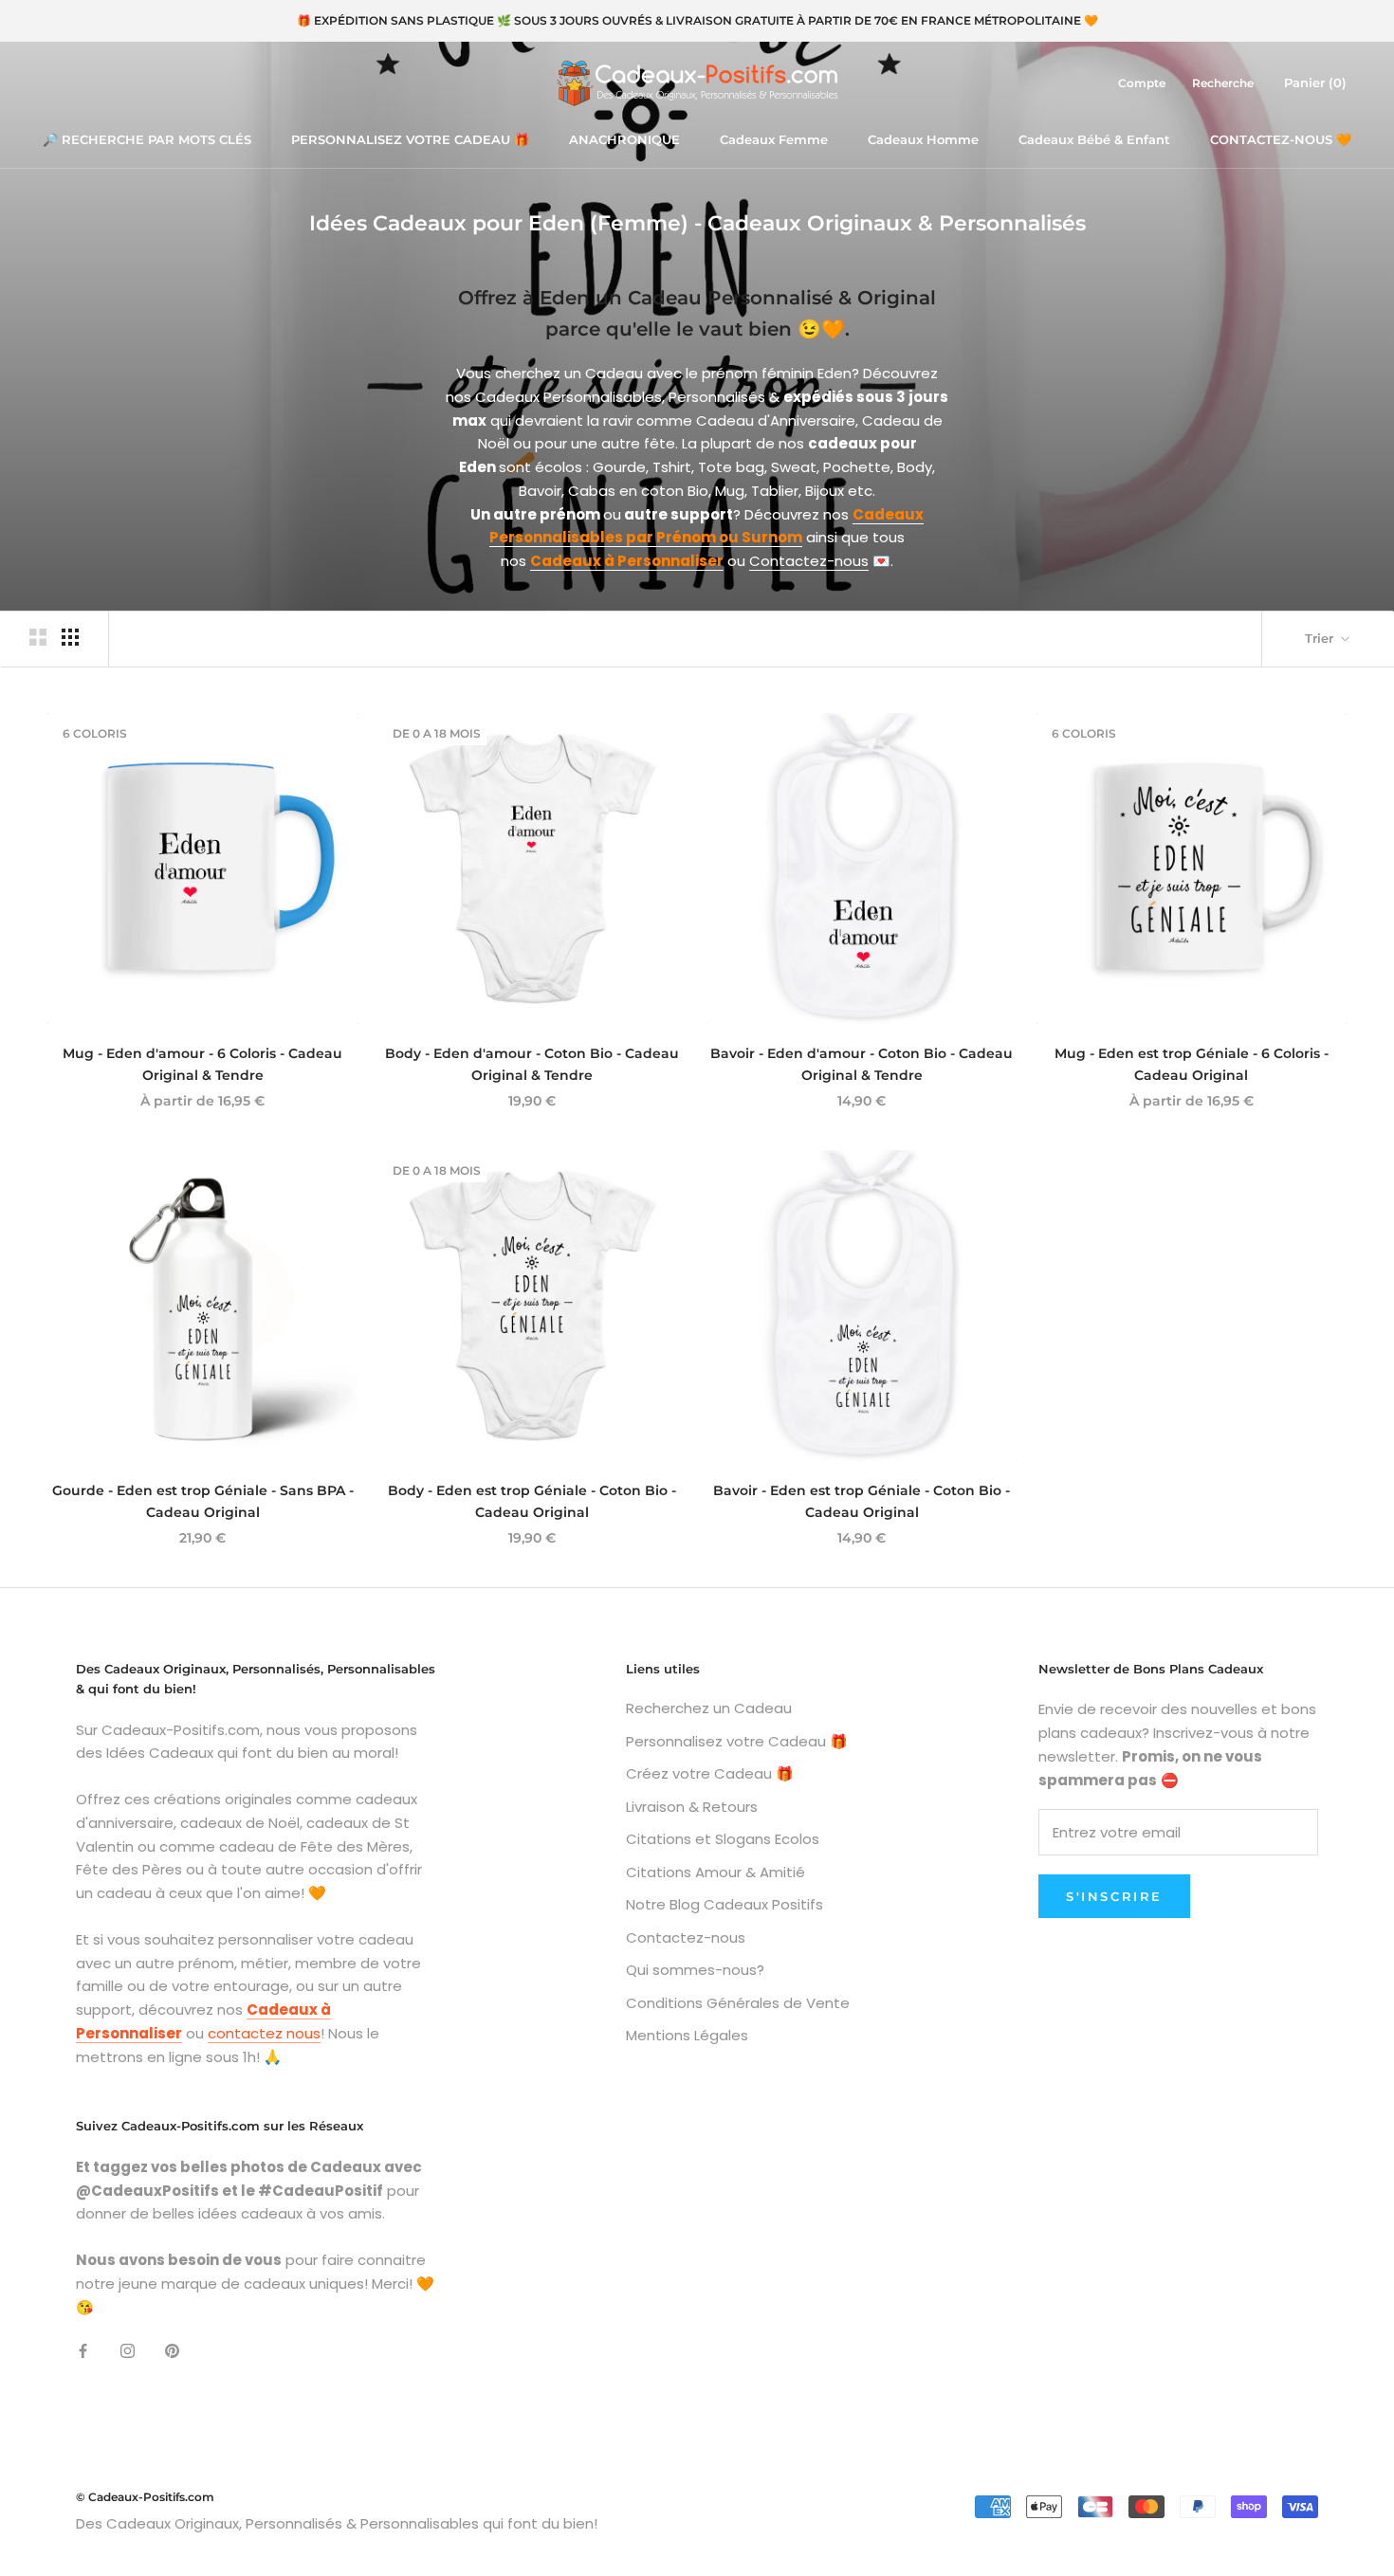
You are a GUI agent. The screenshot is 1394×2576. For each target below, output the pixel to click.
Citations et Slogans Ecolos (723, 1839)
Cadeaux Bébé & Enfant (1094, 139)
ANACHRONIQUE (624, 139)
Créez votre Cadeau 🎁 (710, 1773)
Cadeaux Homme (923, 139)
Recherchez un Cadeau (709, 1708)
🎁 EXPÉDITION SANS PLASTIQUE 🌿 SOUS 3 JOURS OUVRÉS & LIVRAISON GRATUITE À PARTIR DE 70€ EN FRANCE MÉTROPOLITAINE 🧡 (697, 20)
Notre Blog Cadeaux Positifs (725, 1904)
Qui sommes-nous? (695, 1970)
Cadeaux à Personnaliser (627, 561)
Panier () (1315, 82)
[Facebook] (83, 2350)
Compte (1142, 83)
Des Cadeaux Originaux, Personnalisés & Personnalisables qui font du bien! (337, 2523)
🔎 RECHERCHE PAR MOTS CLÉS (147, 139)
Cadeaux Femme (774, 139)
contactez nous (264, 2033)
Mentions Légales (687, 2035)
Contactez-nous (809, 561)
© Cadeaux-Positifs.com (145, 2497)
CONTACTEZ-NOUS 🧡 (1281, 139)
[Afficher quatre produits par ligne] (70, 637)
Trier (1321, 638)
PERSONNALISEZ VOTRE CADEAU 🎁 (410, 139)
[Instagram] (128, 2350)
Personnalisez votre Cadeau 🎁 (737, 1741)
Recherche (1223, 83)
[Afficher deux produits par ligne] (38, 637)
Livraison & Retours (692, 1807)
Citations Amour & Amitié (715, 1872)
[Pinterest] (172, 2350)
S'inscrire (1114, 1896)
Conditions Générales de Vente (738, 2003)
